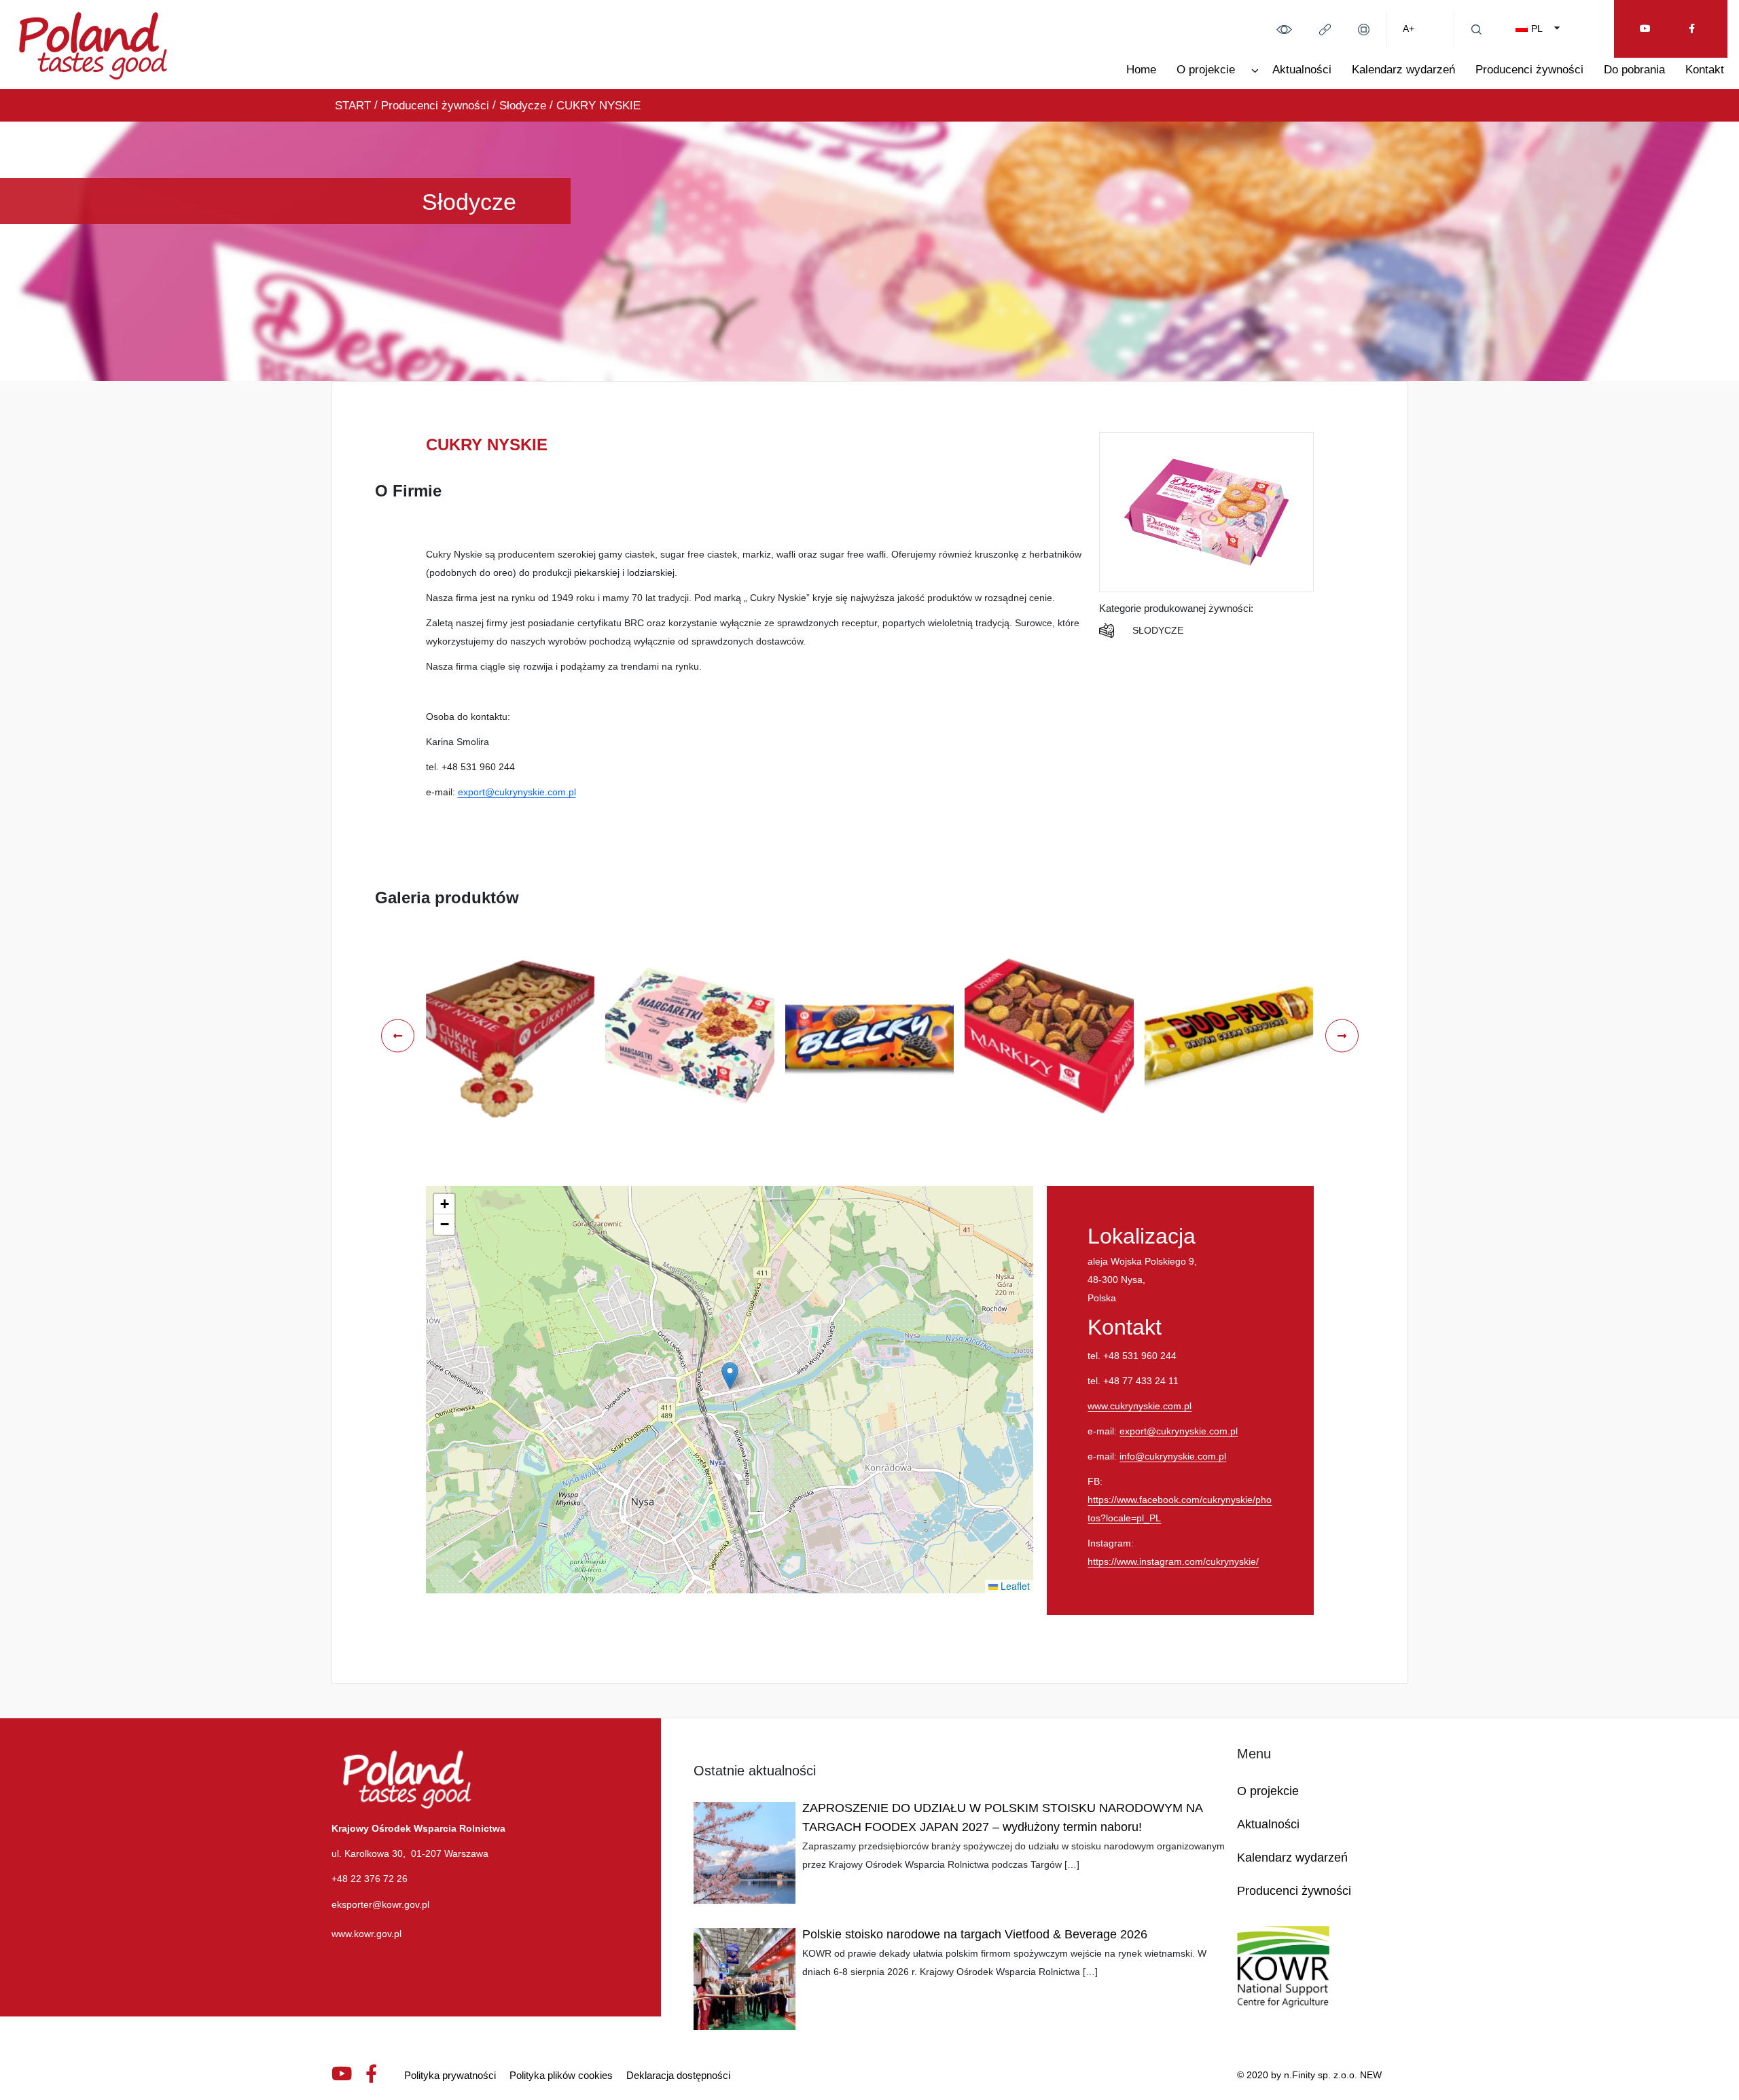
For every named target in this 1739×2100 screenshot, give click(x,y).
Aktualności (1302, 70)
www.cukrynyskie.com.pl (1140, 1406)
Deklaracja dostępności (678, 2075)
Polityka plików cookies (561, 2075)
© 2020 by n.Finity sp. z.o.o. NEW (1309, 2075)
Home (1141, 70)
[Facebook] (1692, 29)
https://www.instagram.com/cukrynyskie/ (1173, 1561)
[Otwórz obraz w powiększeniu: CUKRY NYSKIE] (510, 1036)
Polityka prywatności (450, 2075)
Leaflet (1014, 1586)
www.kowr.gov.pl (366, 1934)
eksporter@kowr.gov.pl (380, 1904)
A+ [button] (1409, 29)
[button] (1284, 29)
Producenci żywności (1529, 70)
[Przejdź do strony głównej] (93, 43)
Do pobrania (1634, 70)
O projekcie (1206, 70)
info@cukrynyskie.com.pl (1173, 1456)
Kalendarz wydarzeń (1403, 70)
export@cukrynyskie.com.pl (517, 792)
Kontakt (1705, 70)
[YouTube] (1645, 29)
